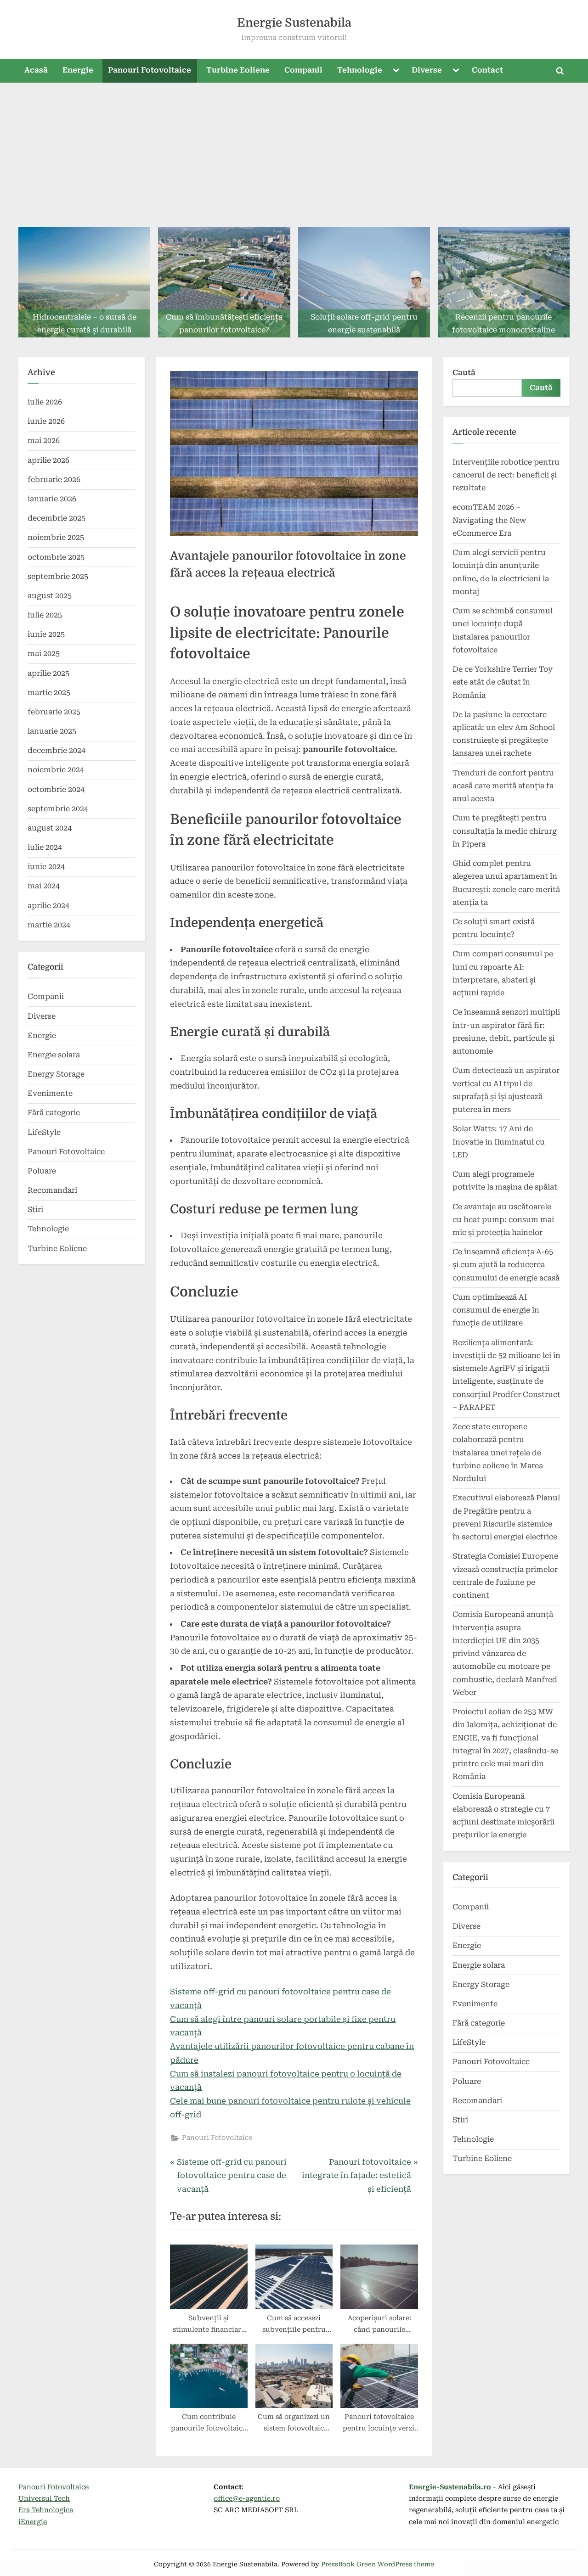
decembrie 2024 (57, 750)
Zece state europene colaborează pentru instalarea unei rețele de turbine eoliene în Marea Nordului (498, 1453)
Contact (487, 70)
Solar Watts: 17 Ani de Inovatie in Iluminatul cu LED (499, 1142)
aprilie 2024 (48, 906)
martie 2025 (49, 693)
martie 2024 (49, 925)
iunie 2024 (46, 867)
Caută (464, 373)
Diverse (427, 70)
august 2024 (50, 828)
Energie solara (54, 1055)
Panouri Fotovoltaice (150, 70)
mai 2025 (44, 654)
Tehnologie (360, 70)
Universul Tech (44, 2499)
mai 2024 (44, 886)
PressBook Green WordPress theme (378, 2564)
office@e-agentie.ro (247, 2499)
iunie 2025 (46, 634)
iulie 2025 (45, 615)
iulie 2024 (45, 847)
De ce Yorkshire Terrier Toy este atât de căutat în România (503, 682)
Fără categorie (54, 1113)
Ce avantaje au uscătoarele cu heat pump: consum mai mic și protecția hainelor (503, 1220)
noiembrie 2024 (56, 770)
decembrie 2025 (57, 518)
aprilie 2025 (48, 673)
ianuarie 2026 (52, 499)
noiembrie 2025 (56, 537)
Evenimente (50, 1093)
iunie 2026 (46, 421)
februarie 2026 (54, 480)
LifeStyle (44, 1132)
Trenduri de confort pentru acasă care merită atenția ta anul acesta (503, 786)
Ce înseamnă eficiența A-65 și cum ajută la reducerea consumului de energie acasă (506, 1265)
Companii (303, 70)
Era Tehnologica (46, 2510)
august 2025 (50, 596)
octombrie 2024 (56, 789)
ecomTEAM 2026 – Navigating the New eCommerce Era (489, 520)
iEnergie (33, 2522)
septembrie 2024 (58, 809)
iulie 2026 (45, 402)
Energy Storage (56, 1074)
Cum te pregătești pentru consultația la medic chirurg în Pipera (505, 831)
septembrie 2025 (58, 576)
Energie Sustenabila (294, 23)
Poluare (42, 1171)
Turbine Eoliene (238, 70)
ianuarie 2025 (52, 731)
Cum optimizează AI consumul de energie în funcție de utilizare (496, 1310)
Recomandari (52, 1190)
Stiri (35, 1209)
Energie (78, 70)
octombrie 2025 (56, 557)
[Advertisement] (294, 152)
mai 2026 (44, 441)
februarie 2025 (54, 712)
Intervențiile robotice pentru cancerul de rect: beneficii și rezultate (506, 475)
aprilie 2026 (48, 460)
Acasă (36, 70)
